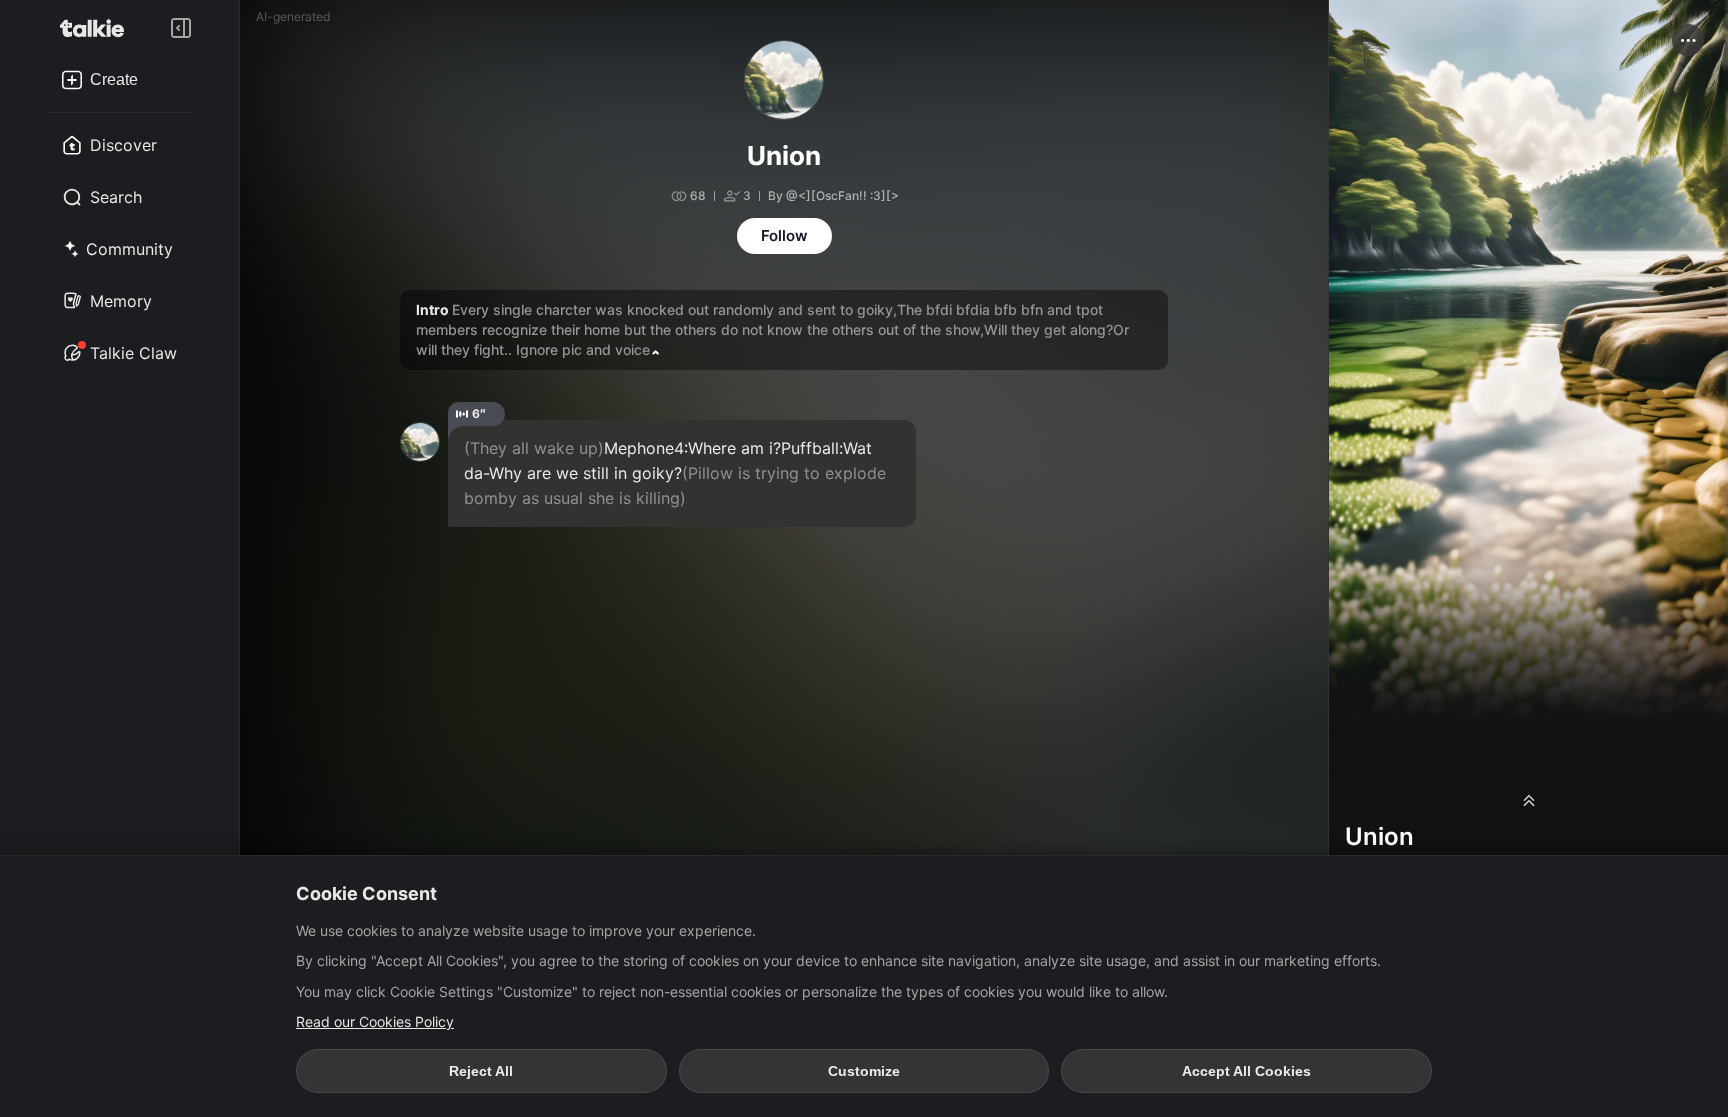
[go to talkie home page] (98, 28)
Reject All (481, 1071)
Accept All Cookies (1246, 1071)
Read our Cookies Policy (375, 1021)
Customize (864, 1071)
